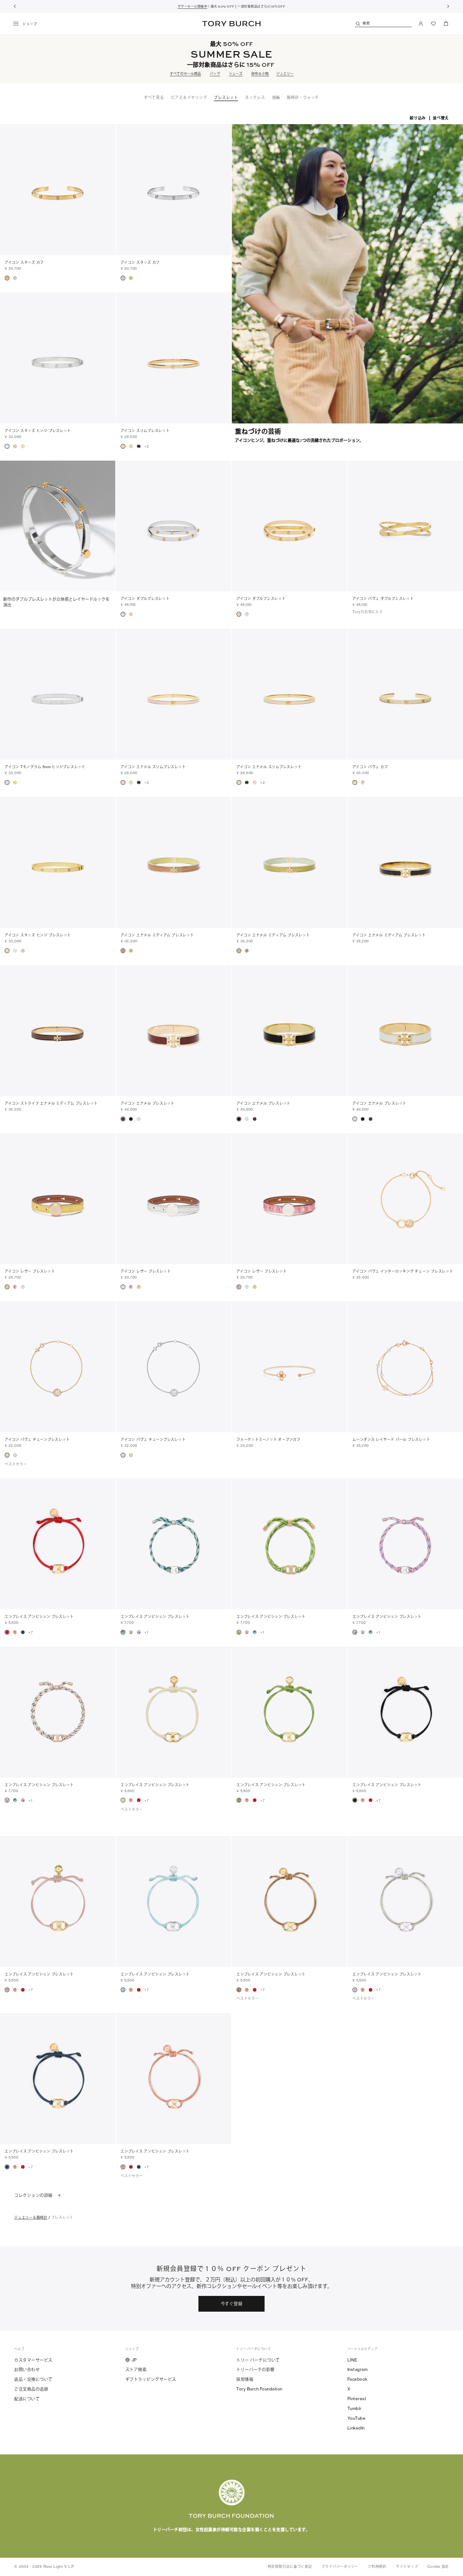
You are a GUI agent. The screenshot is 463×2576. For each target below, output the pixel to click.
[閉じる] (453, 2498)
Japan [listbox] (190, 2537)
